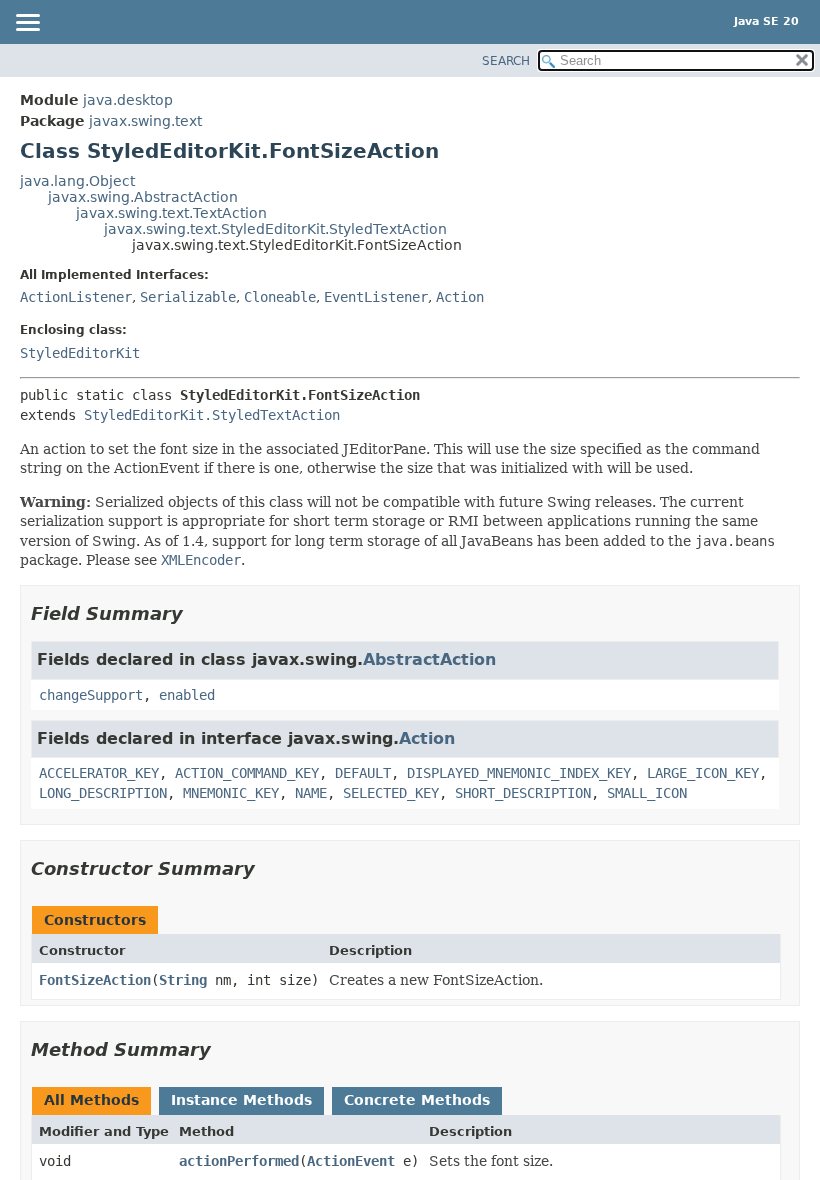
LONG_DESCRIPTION (103, 793)
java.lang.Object (77, 181)
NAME (311, 793)
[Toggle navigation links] (27, 24)
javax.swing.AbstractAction (143, 197)
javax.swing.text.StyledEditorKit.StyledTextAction (275, 229)
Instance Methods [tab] (241, 1100)
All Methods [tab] (91, 1100)
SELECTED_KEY (391, 793)
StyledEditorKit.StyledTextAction (212, 415)
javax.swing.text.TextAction (171, 213)
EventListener (376, 297)
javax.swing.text (145, 121)
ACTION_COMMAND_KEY (247, 773)
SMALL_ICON (647, 793)
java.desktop (128, 100)
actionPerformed (239, 1161)
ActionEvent (351, 1161)
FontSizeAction (95, 980)
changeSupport (91, 695)
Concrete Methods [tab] (417, 1100)
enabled (187, 695)
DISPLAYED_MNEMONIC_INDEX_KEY (519, 773)
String (183, 980)
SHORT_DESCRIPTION (523, 793)
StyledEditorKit (80, 353)
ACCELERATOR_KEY (99, 773)
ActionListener (76, 297)
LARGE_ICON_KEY (703, 773)
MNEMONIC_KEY (231, 793)
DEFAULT (363, 773)
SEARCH (506, 61)
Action (460, 297)
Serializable (188, 297)
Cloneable (280, 297)
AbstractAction (429, 659)
